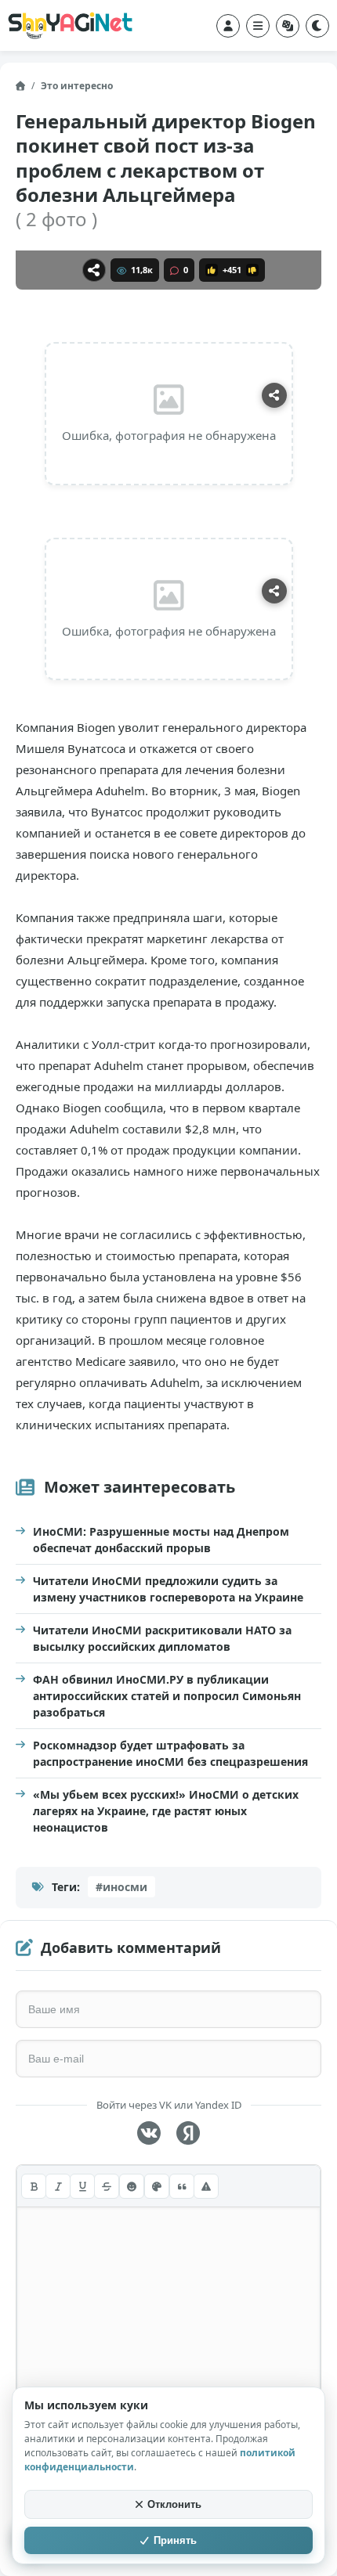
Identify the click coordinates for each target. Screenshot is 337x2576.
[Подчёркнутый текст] (82, 2186)
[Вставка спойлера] (206, 2186)
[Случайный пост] (288, 26)
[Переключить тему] (317, 26)
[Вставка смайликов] (132, 2186)
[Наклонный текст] (58, 2186)
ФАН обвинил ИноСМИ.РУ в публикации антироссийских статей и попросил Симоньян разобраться (167, 1696)
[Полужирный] (34, 2186)
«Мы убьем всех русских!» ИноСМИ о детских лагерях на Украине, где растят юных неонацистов (166, 1811)
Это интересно (77, 86)
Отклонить (174, 2504)
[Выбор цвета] (157, 2186)
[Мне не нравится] (252, 270)
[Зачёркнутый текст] (107, 2186)
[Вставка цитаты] (182, 2186)
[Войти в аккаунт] (228, 26)
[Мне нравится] (212, 270)
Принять (175, 2540)
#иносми (121, 1887)
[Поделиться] (94, 270)
